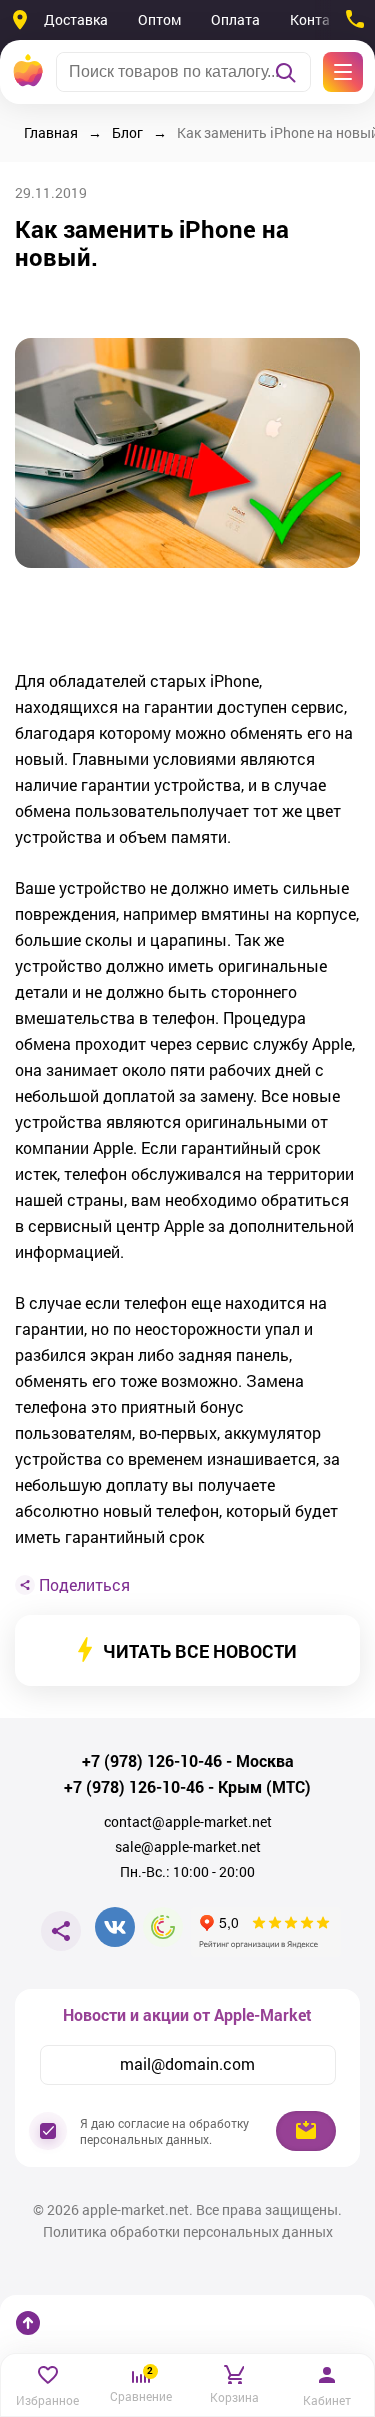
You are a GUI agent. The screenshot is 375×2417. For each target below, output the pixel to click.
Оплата (235, 19)
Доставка (76, 19)
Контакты (322, 19)
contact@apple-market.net (188, 1822)
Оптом (159, 19)
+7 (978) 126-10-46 (152, 1761)
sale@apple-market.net (188, 1847)
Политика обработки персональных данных (188, 2232)
